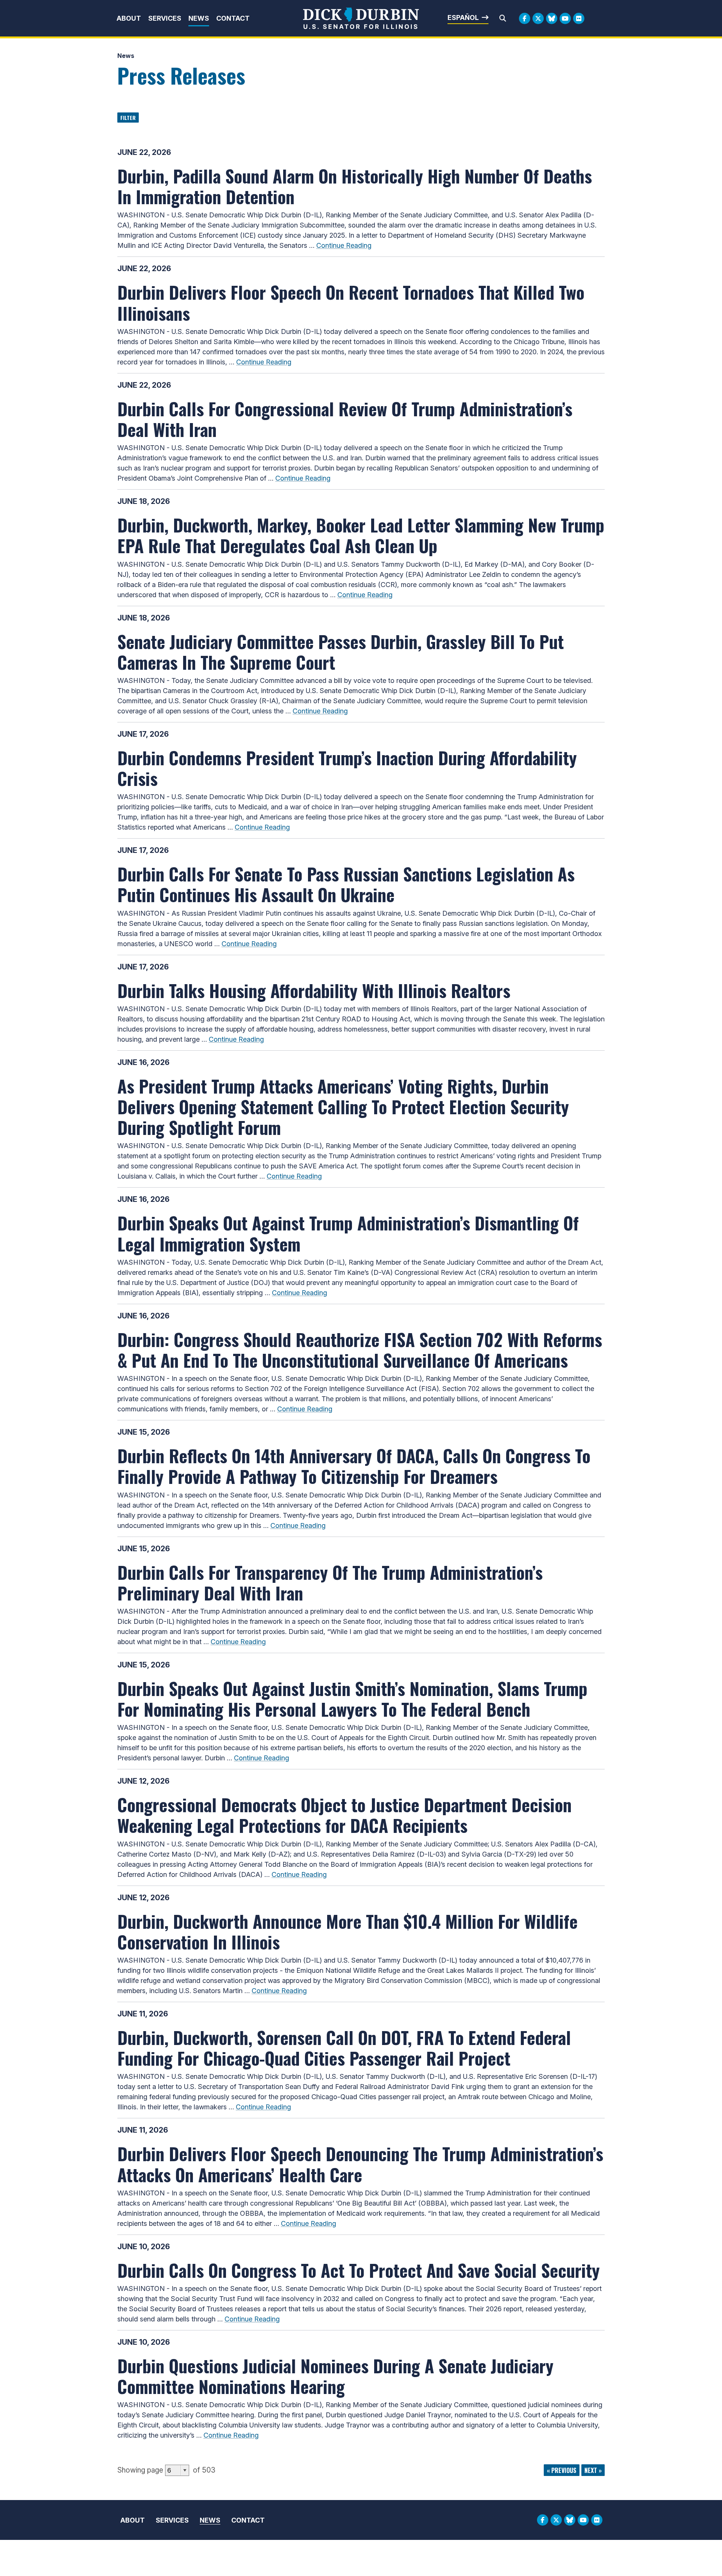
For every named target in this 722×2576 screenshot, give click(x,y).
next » (593, 2470)
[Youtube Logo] (565, 18)
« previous (562, 2470)
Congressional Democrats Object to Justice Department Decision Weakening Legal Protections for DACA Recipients (344, 1815)
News (199, 18)
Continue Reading (344, 245)
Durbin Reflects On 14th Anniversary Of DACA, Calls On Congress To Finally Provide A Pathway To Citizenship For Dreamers (354, 1466)
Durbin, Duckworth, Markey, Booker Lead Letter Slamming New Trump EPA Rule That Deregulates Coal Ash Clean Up (361, 535)
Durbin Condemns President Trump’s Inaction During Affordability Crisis (347, 768)
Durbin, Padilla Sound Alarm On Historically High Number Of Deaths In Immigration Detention (355, 186)
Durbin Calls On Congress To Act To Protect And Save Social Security (359, 2270)
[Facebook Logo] (525, 18)
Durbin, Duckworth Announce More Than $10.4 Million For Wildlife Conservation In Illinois (347, 1931)
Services (165, 18)
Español (463, 17)
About (129, 18)
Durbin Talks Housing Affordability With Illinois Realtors (314, 990)
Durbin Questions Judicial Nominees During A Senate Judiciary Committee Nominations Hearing (335, 2376)
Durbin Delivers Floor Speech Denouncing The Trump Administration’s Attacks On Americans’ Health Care (360, 2164)
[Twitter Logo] (538, 18)
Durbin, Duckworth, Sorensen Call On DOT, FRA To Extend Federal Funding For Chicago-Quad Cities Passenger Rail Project (344, 2047)
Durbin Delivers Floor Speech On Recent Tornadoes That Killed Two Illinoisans (351, 302)
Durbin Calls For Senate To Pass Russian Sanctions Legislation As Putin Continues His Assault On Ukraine (346, 884)
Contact (233, 18)
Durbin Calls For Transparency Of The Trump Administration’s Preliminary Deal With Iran (330, 1582)
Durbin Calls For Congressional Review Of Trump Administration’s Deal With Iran (345, 419)
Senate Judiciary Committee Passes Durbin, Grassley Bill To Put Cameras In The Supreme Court (341, 652)
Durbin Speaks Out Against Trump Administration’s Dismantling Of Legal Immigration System (348, 1233)
